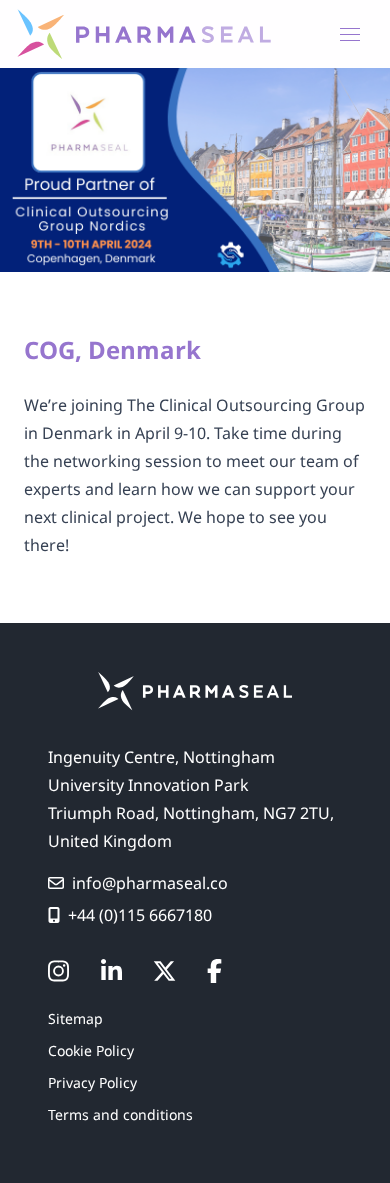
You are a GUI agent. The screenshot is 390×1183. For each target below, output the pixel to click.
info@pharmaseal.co (150, 883)
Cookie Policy (91, 1050)
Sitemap (75, 1018)
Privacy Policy (92, 1082)
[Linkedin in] (111, 971)
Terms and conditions (120, 1114)
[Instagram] (58, 971)
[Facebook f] (214, 971)
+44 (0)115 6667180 (140, 915)
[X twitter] (164, 971)
